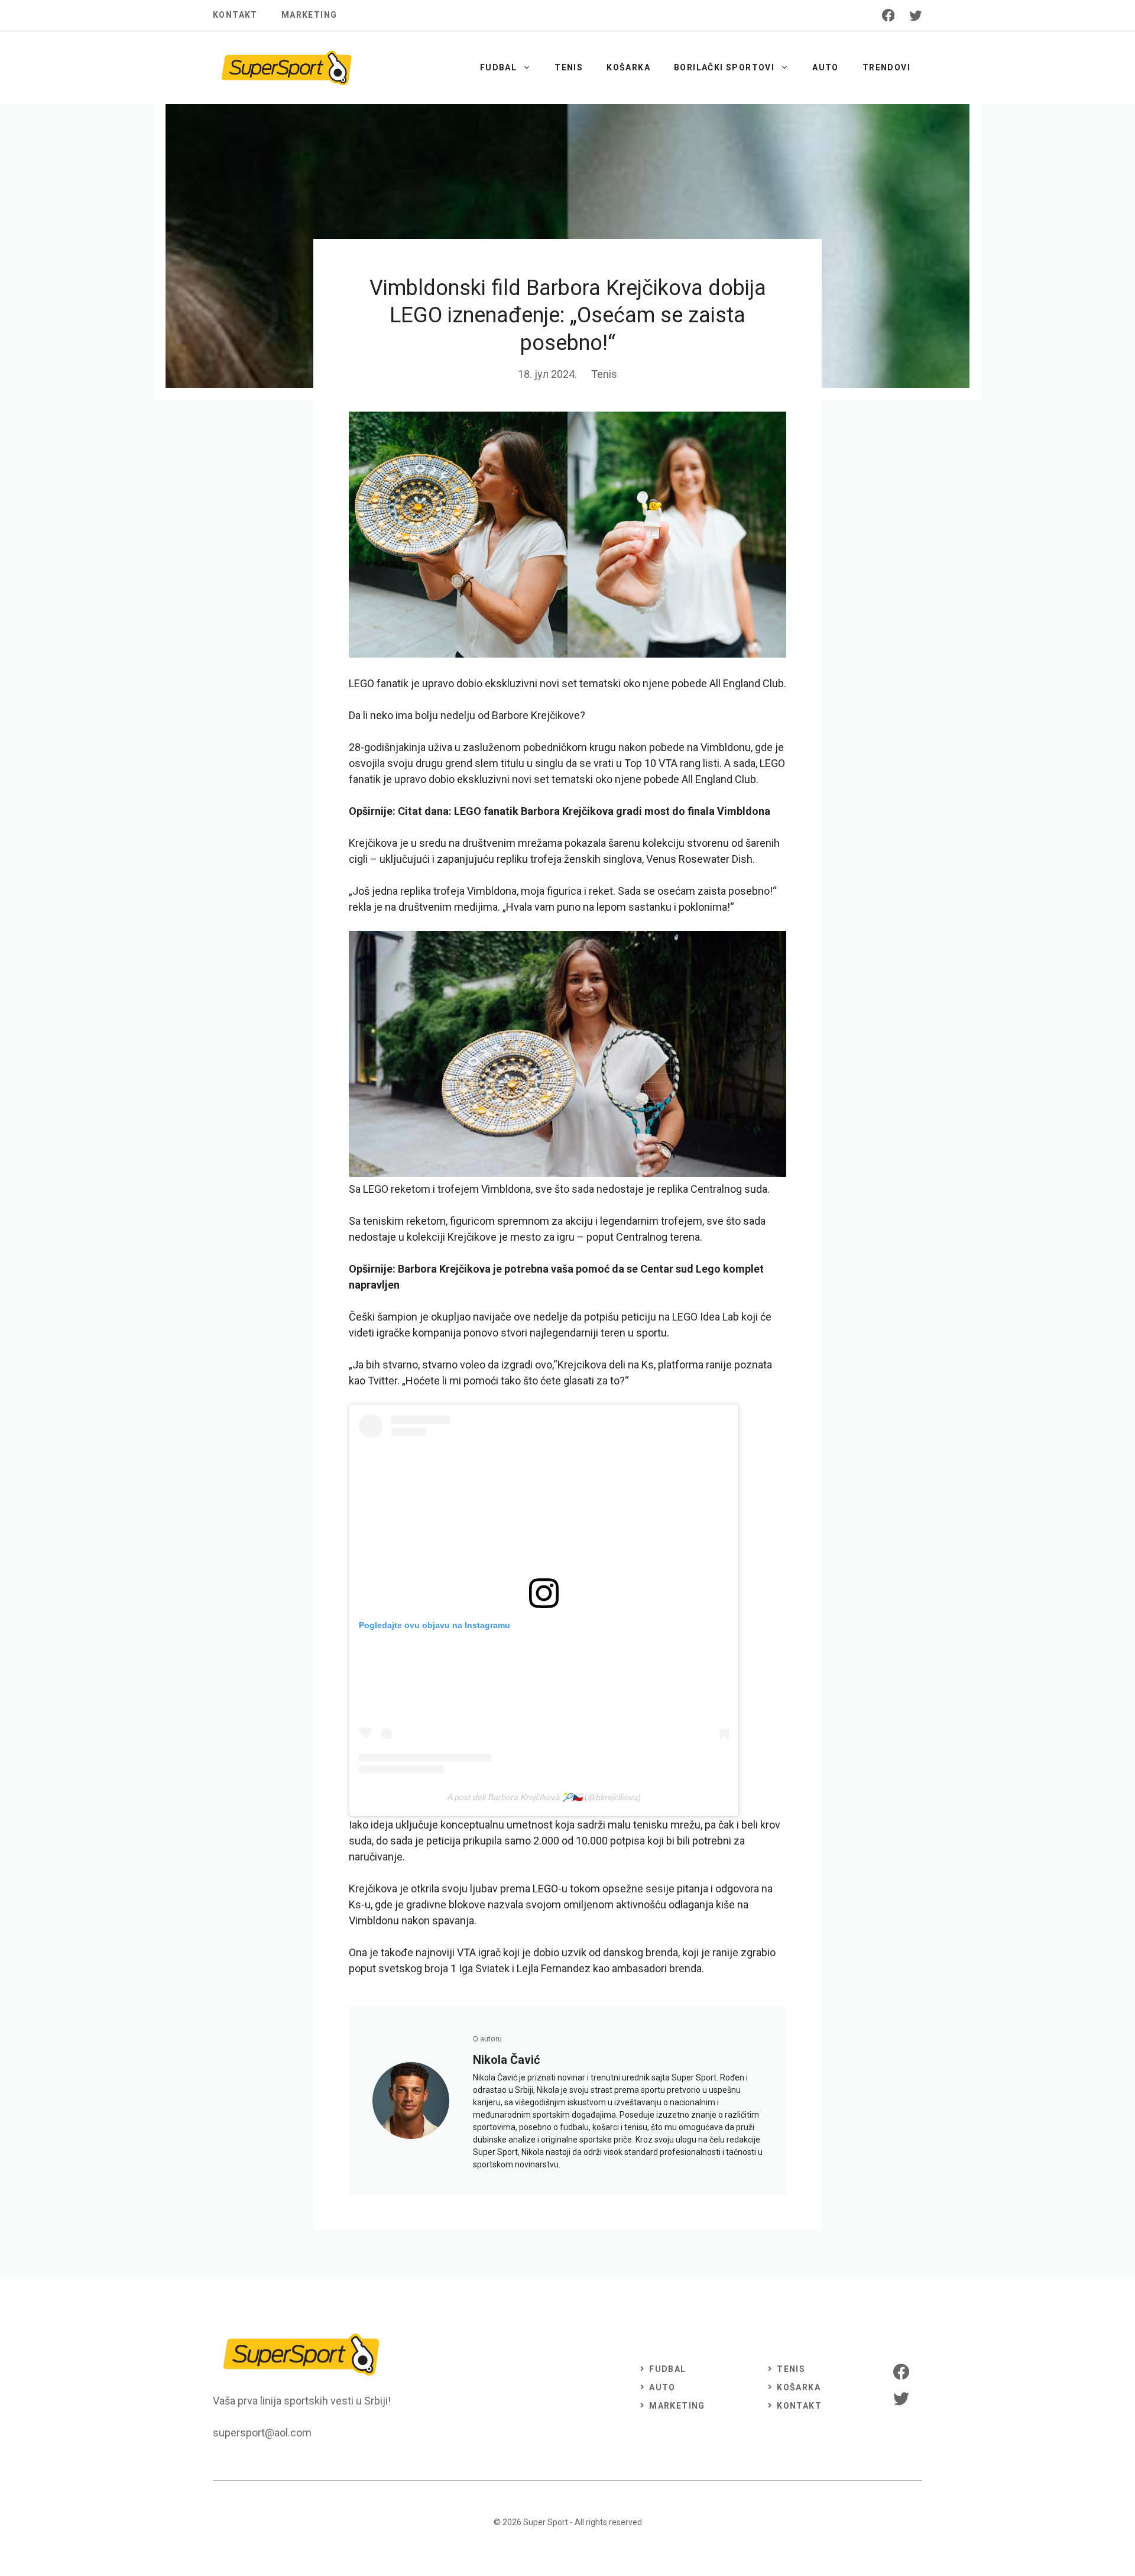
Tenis (569, 67)
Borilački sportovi (724, 67)
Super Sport (546, 2522)
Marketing (309, 15)
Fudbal (498, 67)
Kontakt (235, 15)
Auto (826, 67)
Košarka (628, 67)
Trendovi (886, 67)
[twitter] (916, 15)
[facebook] (888, 15)
